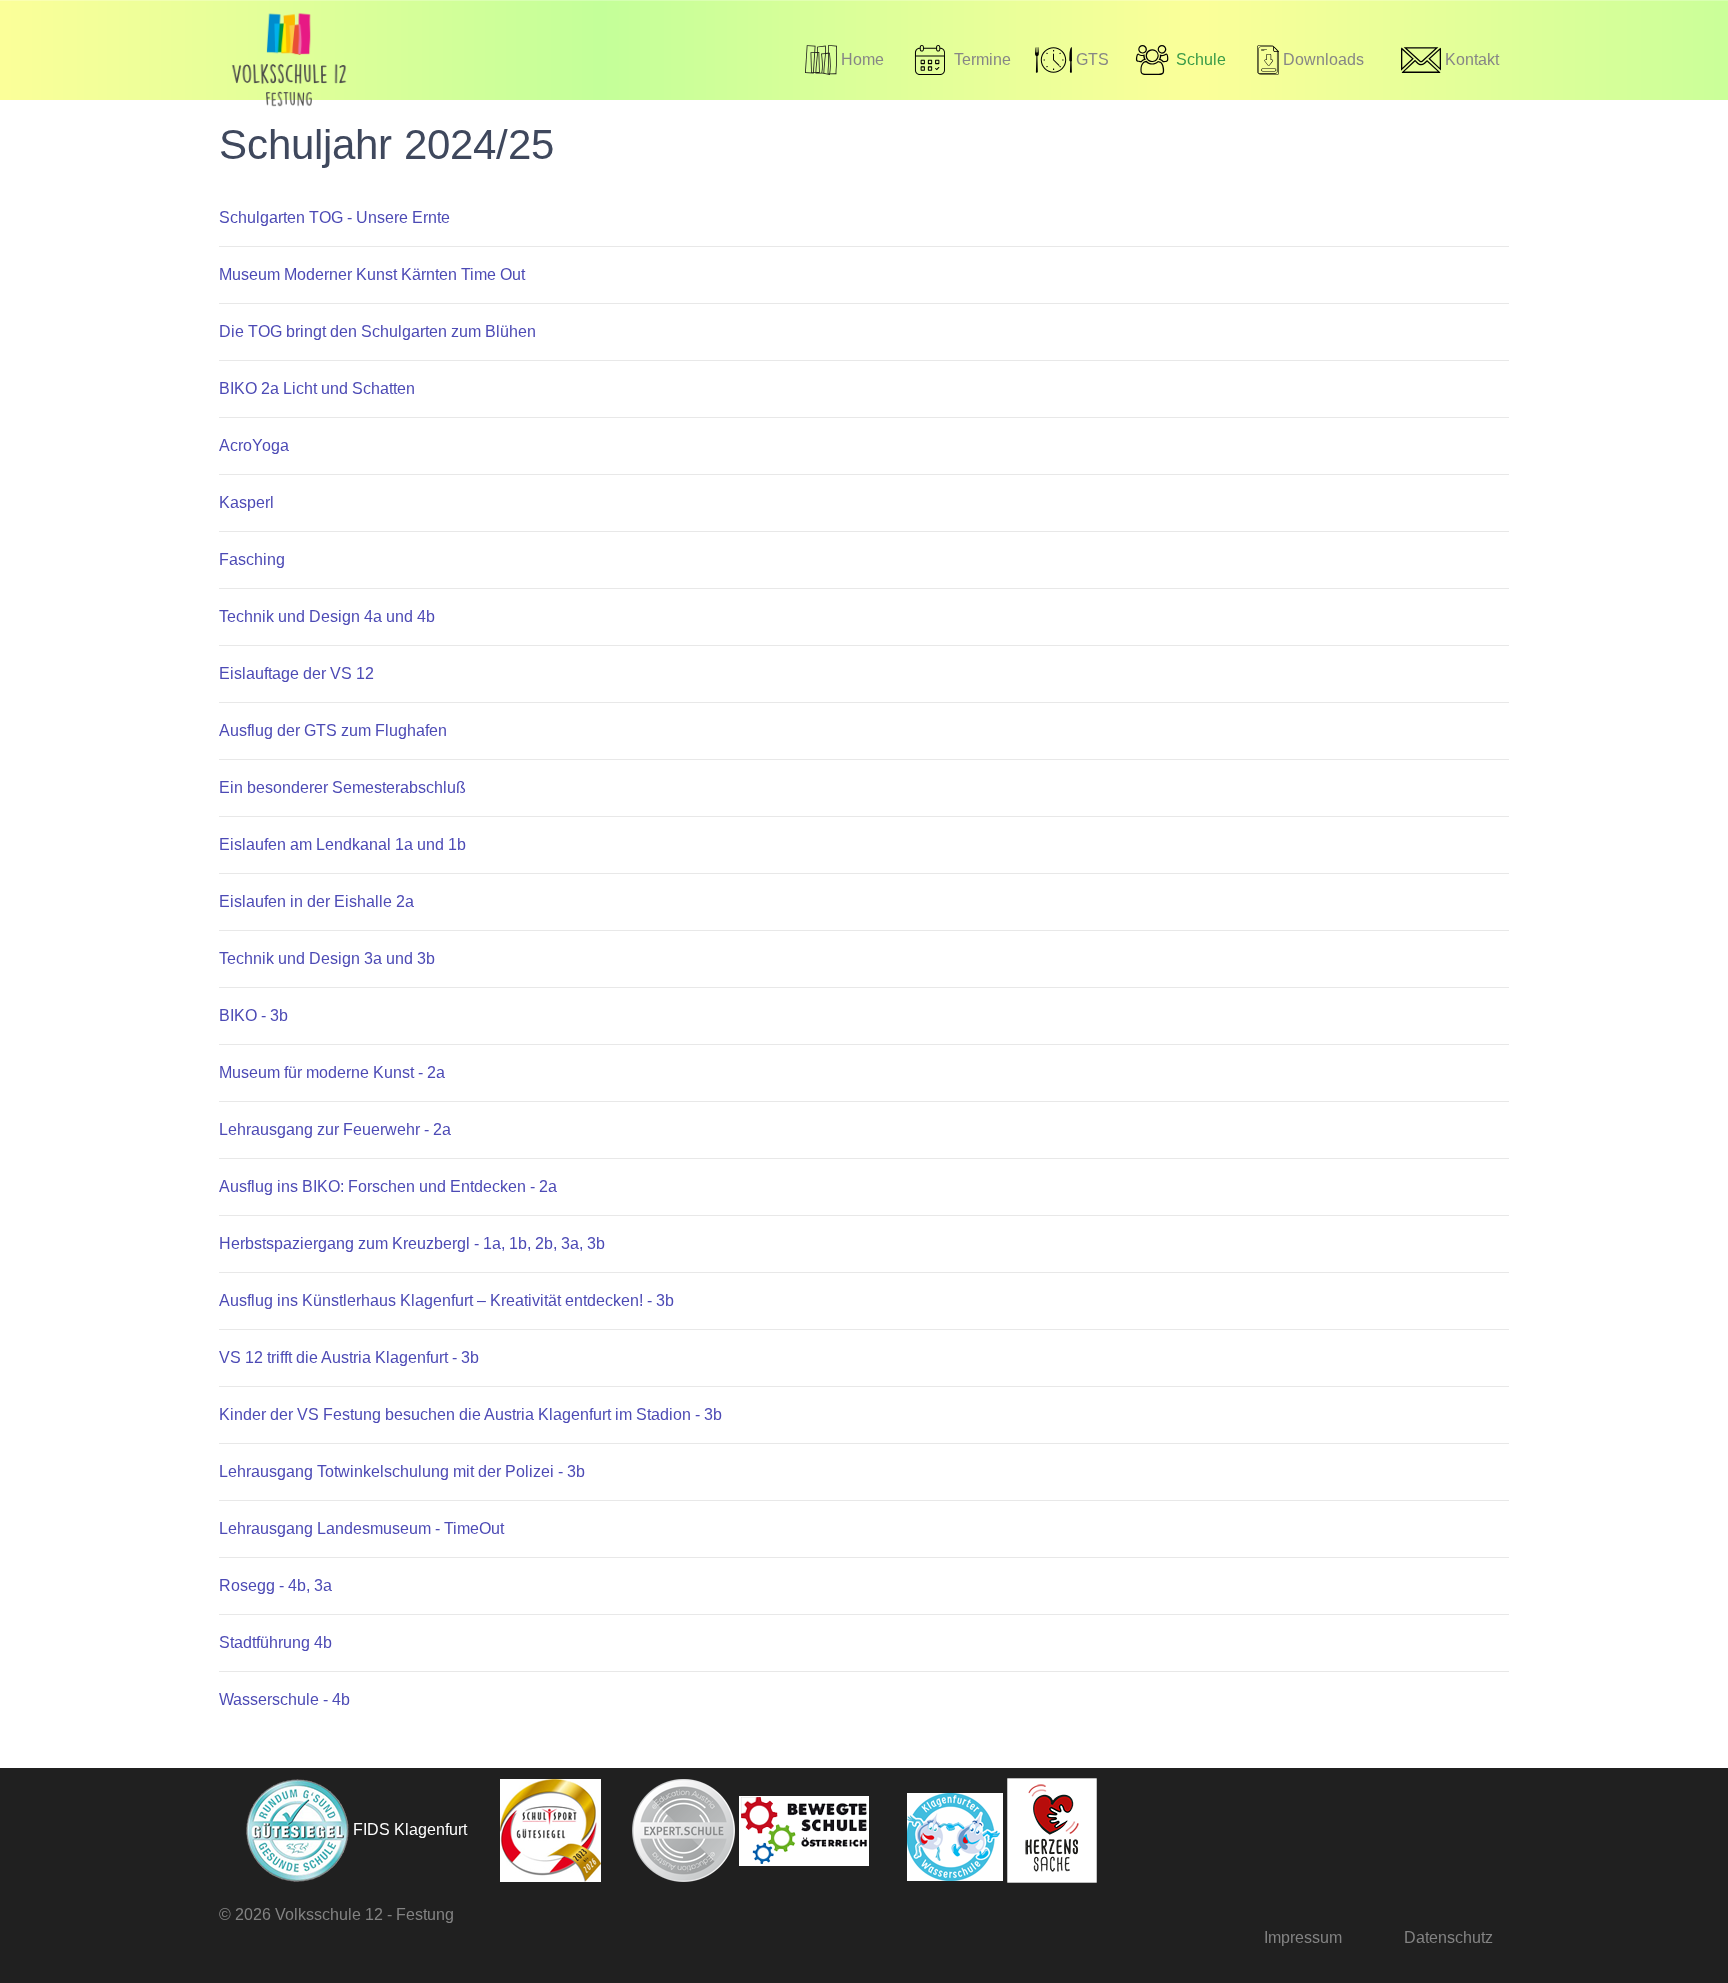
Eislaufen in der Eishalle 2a (316, 901)
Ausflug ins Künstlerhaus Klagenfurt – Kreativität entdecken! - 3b (446, 1300)
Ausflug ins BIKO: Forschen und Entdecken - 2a (388, 1186)
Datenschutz (1448, 1937)
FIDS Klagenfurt (410, 1829)
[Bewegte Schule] (804, 1829)
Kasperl (246, 502)
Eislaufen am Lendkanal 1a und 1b (342, 844)
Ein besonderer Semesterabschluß (342, 787)
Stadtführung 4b (275, 1642)
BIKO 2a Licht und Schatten (317, 388)
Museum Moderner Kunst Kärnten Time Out (372, 274)
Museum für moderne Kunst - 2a (332, 1072)
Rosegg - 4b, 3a (275, 1585)
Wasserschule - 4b (284, 1699)
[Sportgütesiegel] (536, 1829)
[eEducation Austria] (670, 1829)
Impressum (1303, 1937)
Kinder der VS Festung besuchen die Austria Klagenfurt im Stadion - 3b (470, 1414)
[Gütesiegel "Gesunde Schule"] (284, 1829)
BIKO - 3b (253, 1015)
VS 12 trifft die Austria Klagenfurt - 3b (349, 1357)
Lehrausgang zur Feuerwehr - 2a (335, 1129)
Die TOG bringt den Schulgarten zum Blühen (377, 331)
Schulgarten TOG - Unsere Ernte (334, 217)
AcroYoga (254, 445)
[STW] (938, 1829)
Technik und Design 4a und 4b (327, 616)
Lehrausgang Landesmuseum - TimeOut (361, 1528)
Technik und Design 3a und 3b (327, 958)
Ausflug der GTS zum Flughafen (333, 730)
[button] (1179, 60)
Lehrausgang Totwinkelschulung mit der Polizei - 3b (402, 1471)
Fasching (252, 559)
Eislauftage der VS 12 (296, 673)
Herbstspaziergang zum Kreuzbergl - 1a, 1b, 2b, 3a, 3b (412, 1243)
